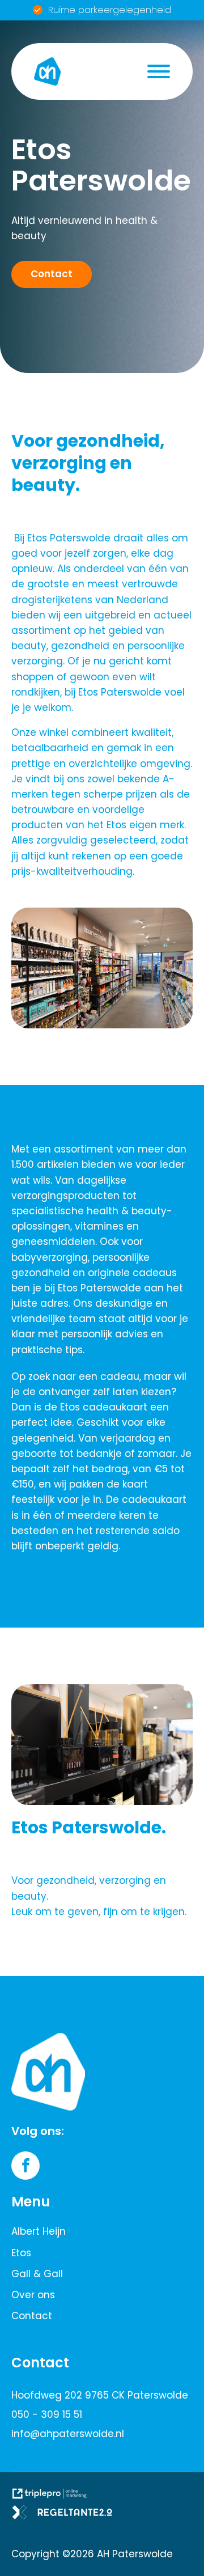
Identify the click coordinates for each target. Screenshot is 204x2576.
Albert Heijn (39, 2231)
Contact (32, 2316)
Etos (21, 2253)
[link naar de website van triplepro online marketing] (54, 2497)
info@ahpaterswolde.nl (68, 2434)
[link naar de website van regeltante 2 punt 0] (67, 2516)
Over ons (33, 2295)
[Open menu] (159, 71)
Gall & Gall (37, 2274)
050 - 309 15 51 (47, 2414)
